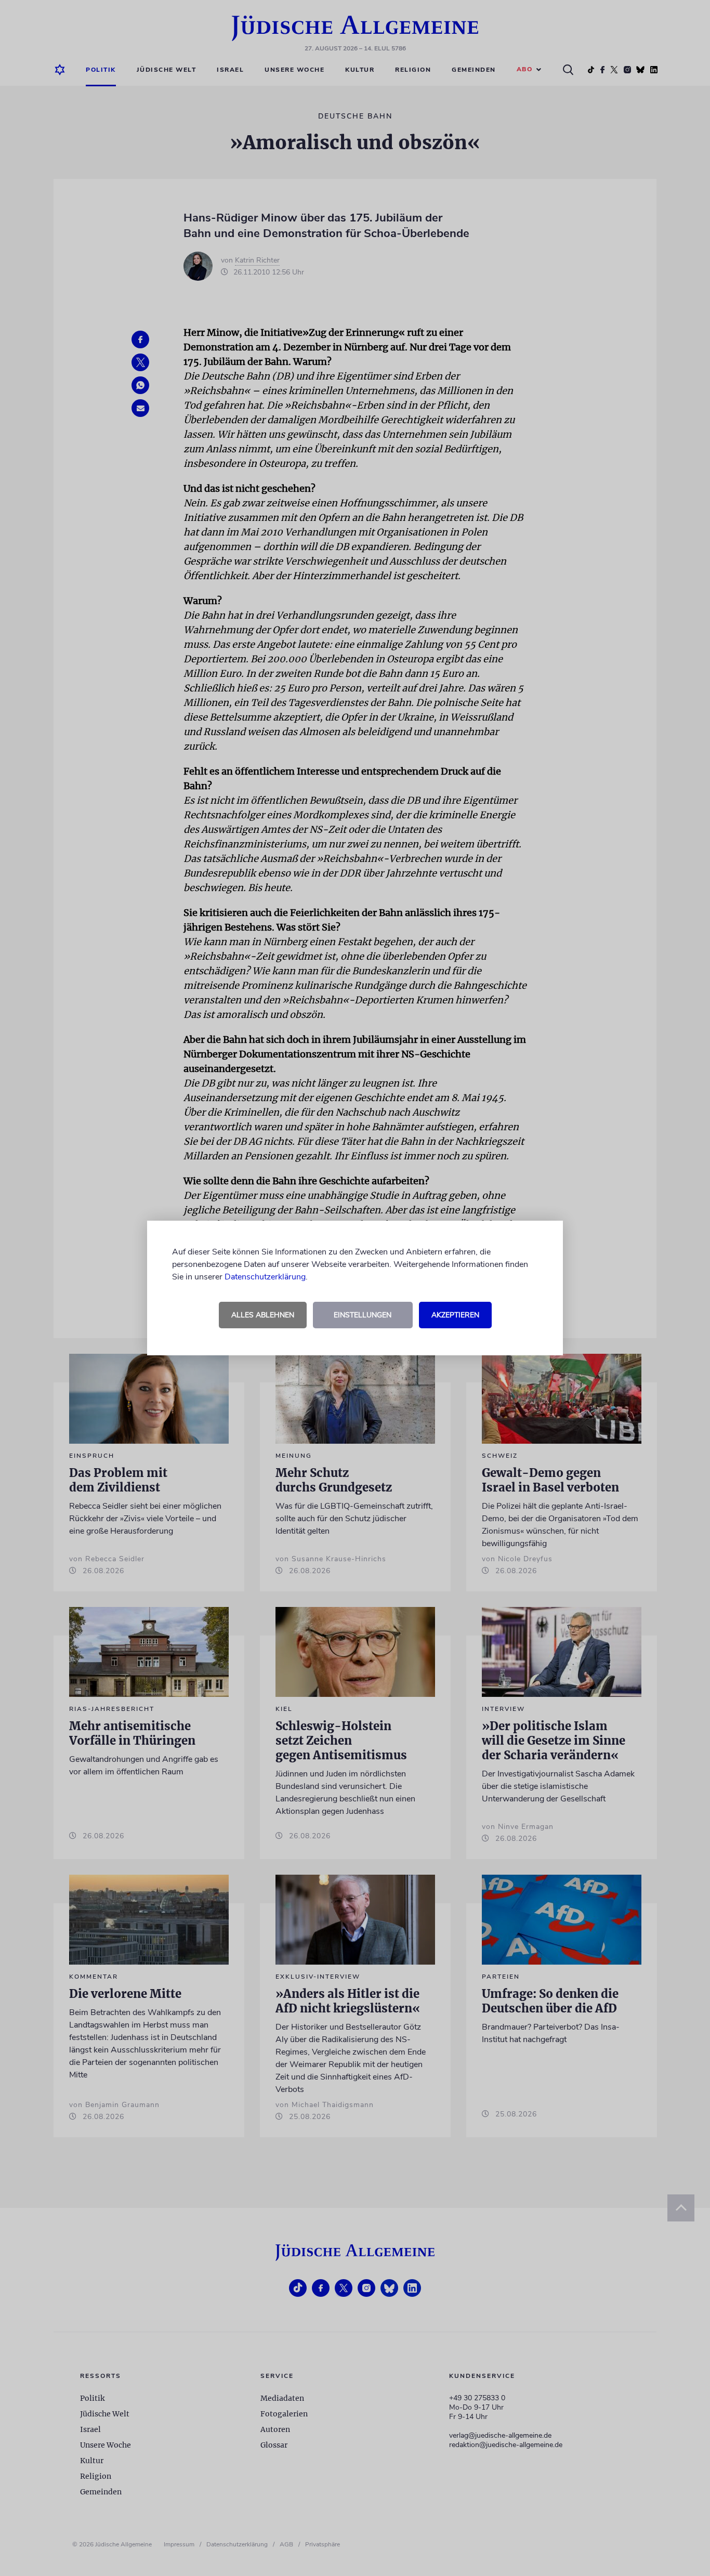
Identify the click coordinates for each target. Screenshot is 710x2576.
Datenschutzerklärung (265, 1277)
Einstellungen (363, 1315)
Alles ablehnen (263, 1315)
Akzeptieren (455, 1315)
